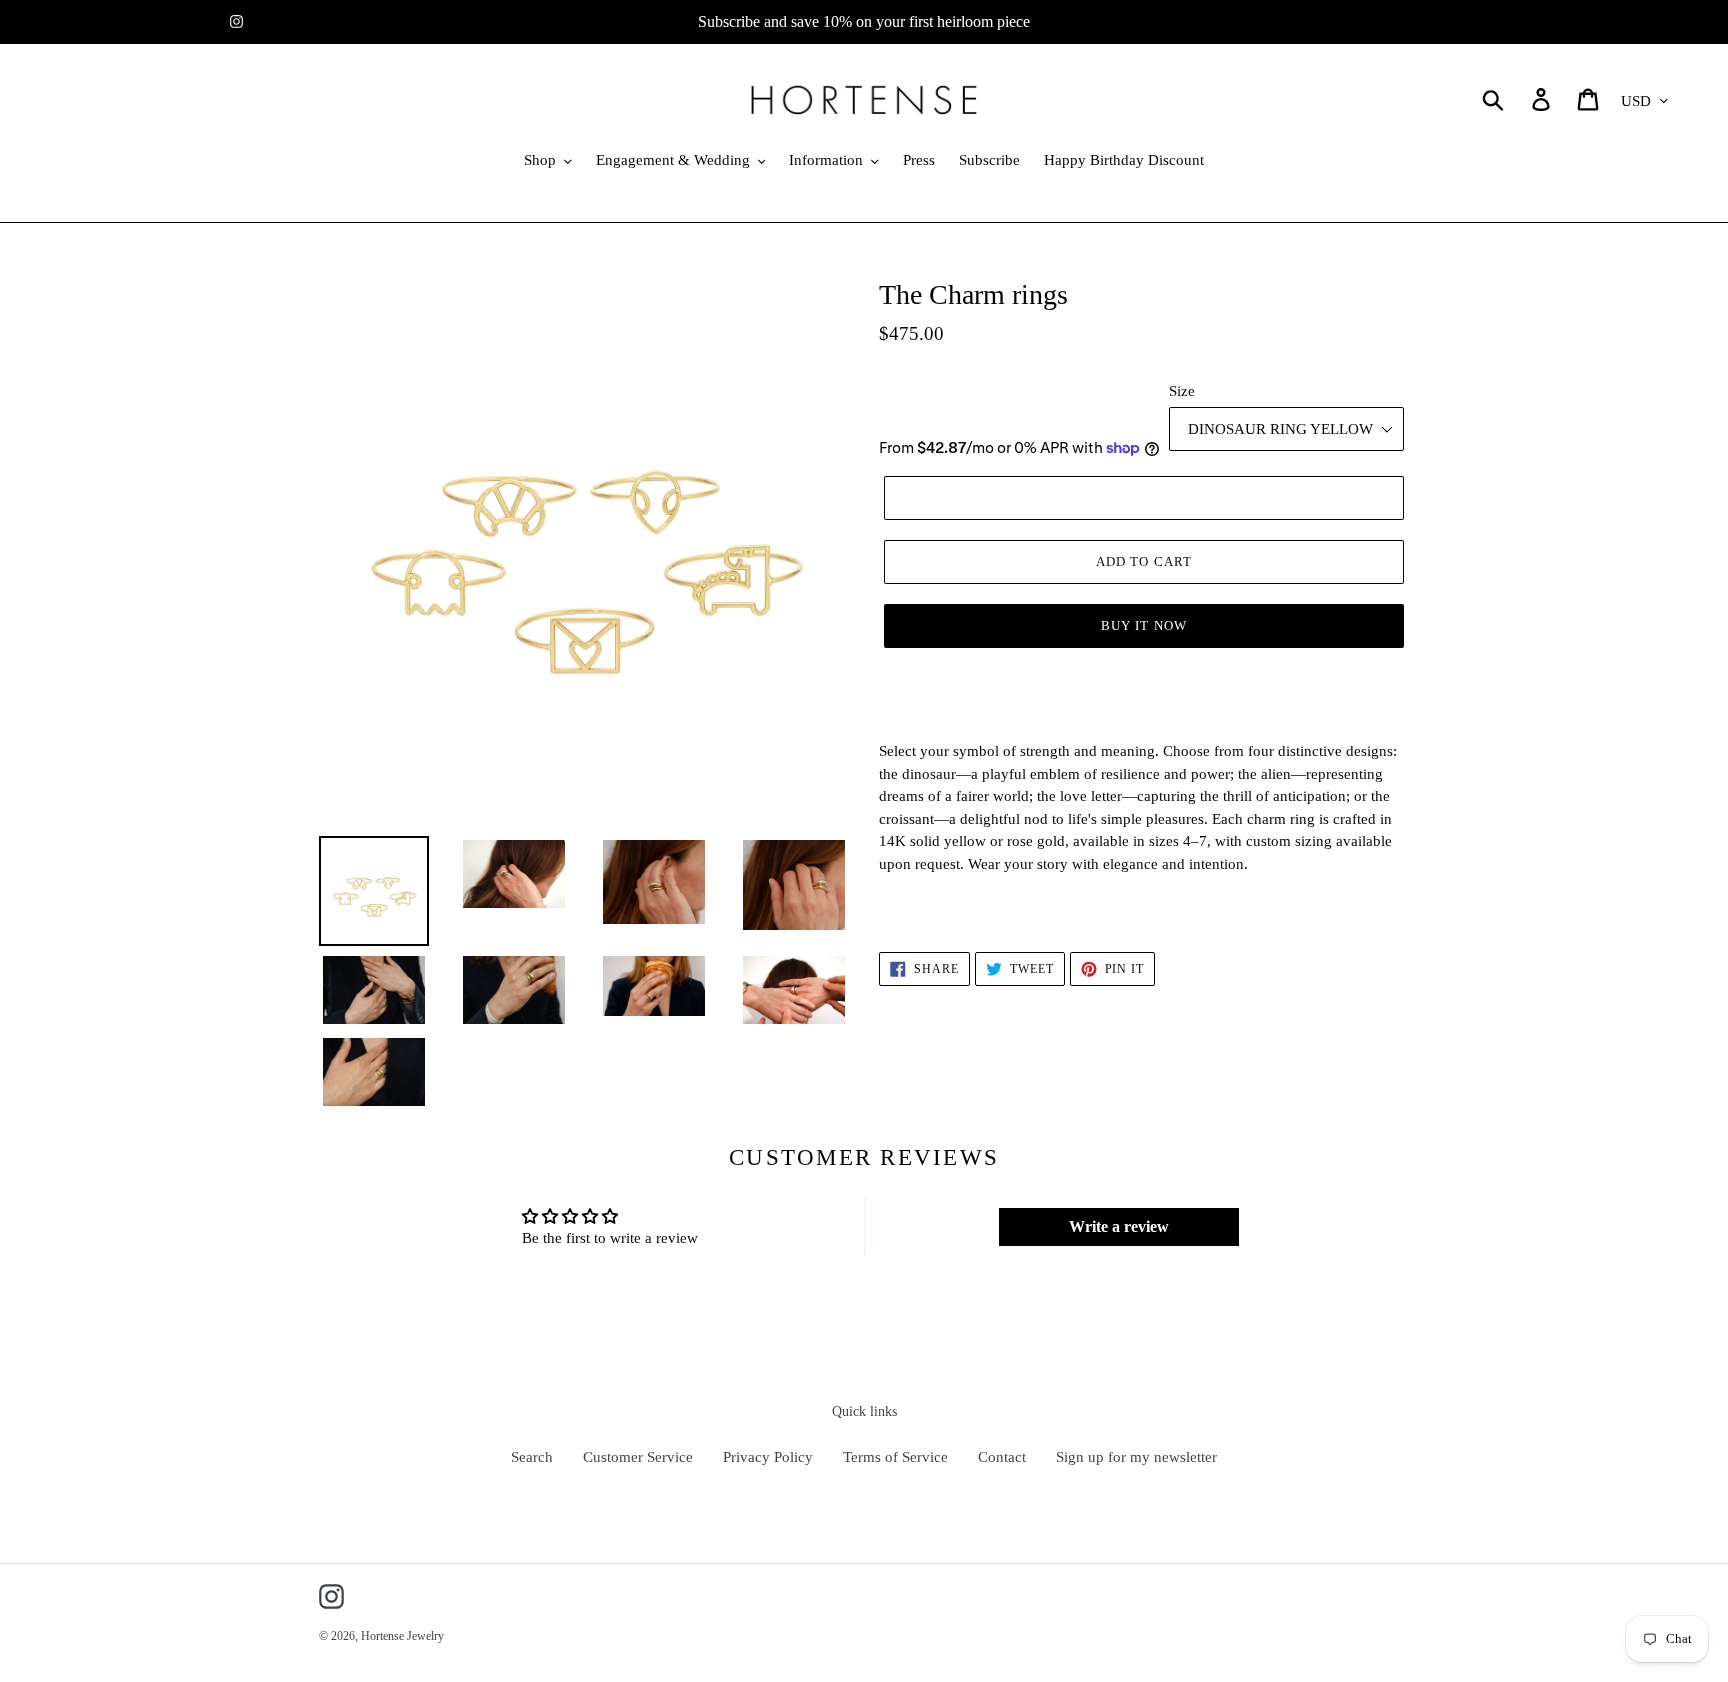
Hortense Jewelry (402, 1636)
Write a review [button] (1119, 1226)
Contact (1002, 1457)
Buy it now (1143, 625)
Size (1182, 391)
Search (532, 1457)
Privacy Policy (768, 1457)
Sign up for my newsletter (1136, 1457)
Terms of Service (895, 1457)
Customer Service (638, 1457)
